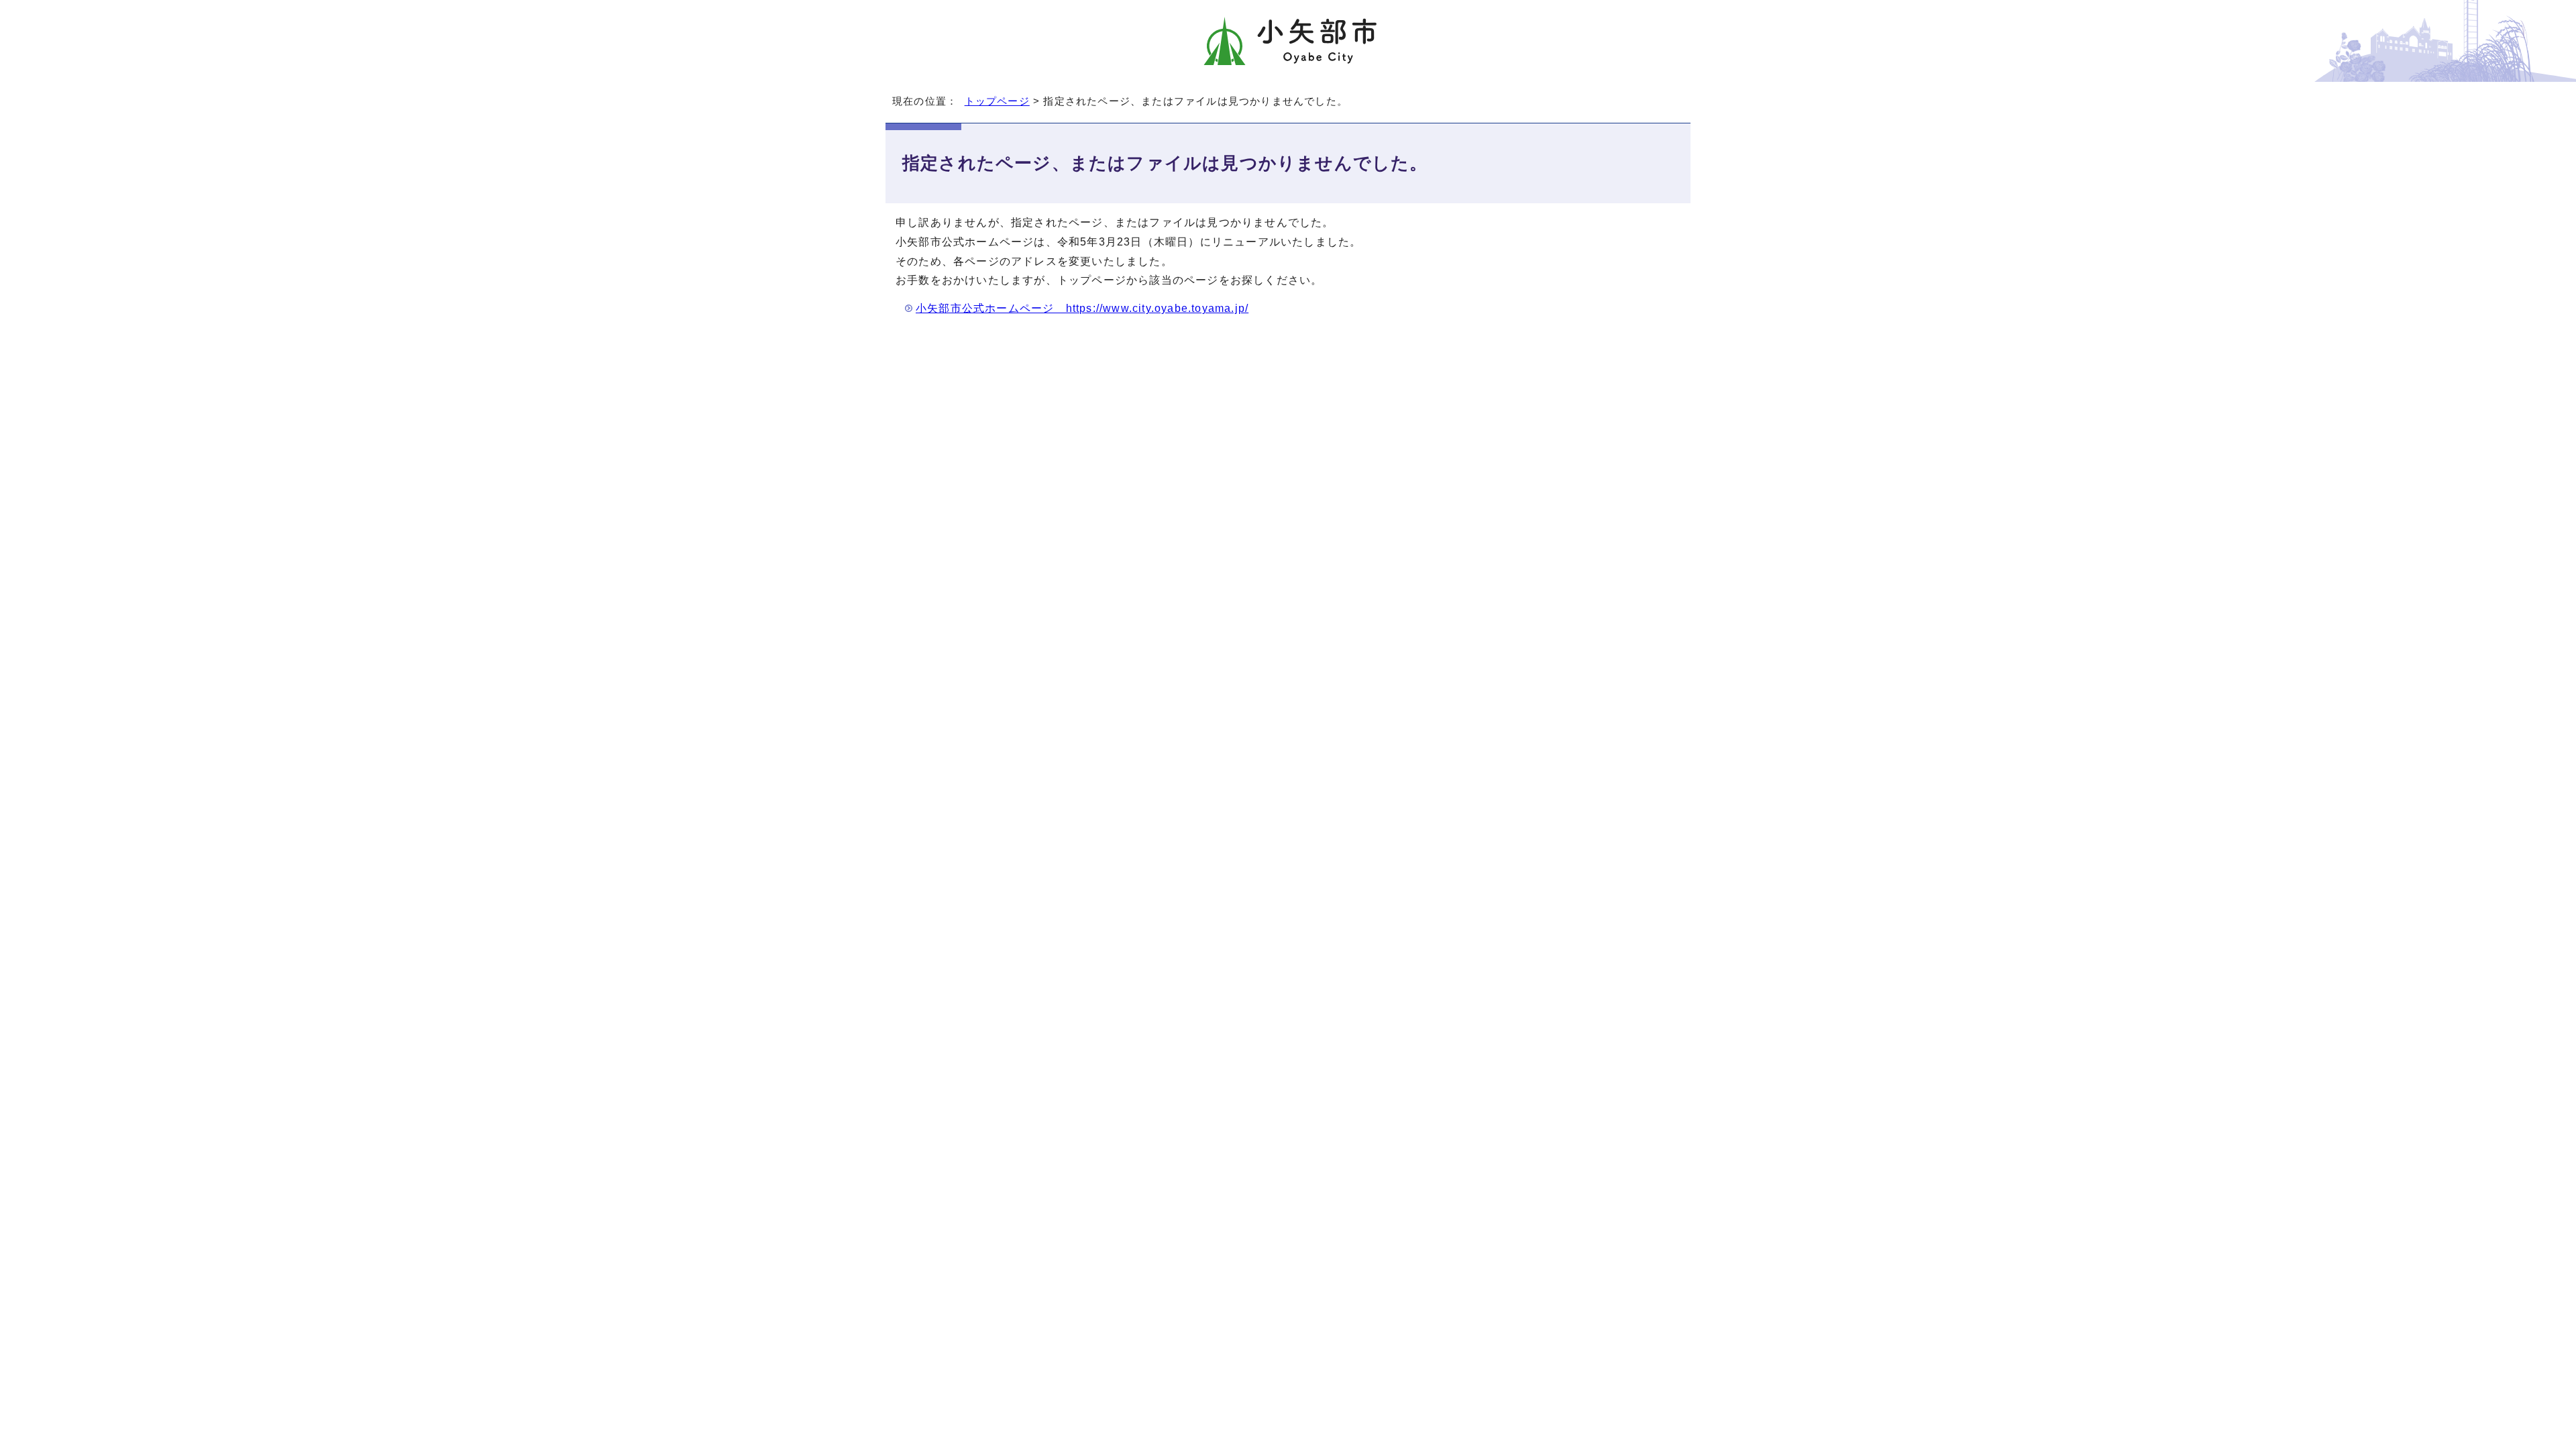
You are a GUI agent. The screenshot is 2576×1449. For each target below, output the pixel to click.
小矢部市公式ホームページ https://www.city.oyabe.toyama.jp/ (1082, 308)
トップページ (997, 101)
